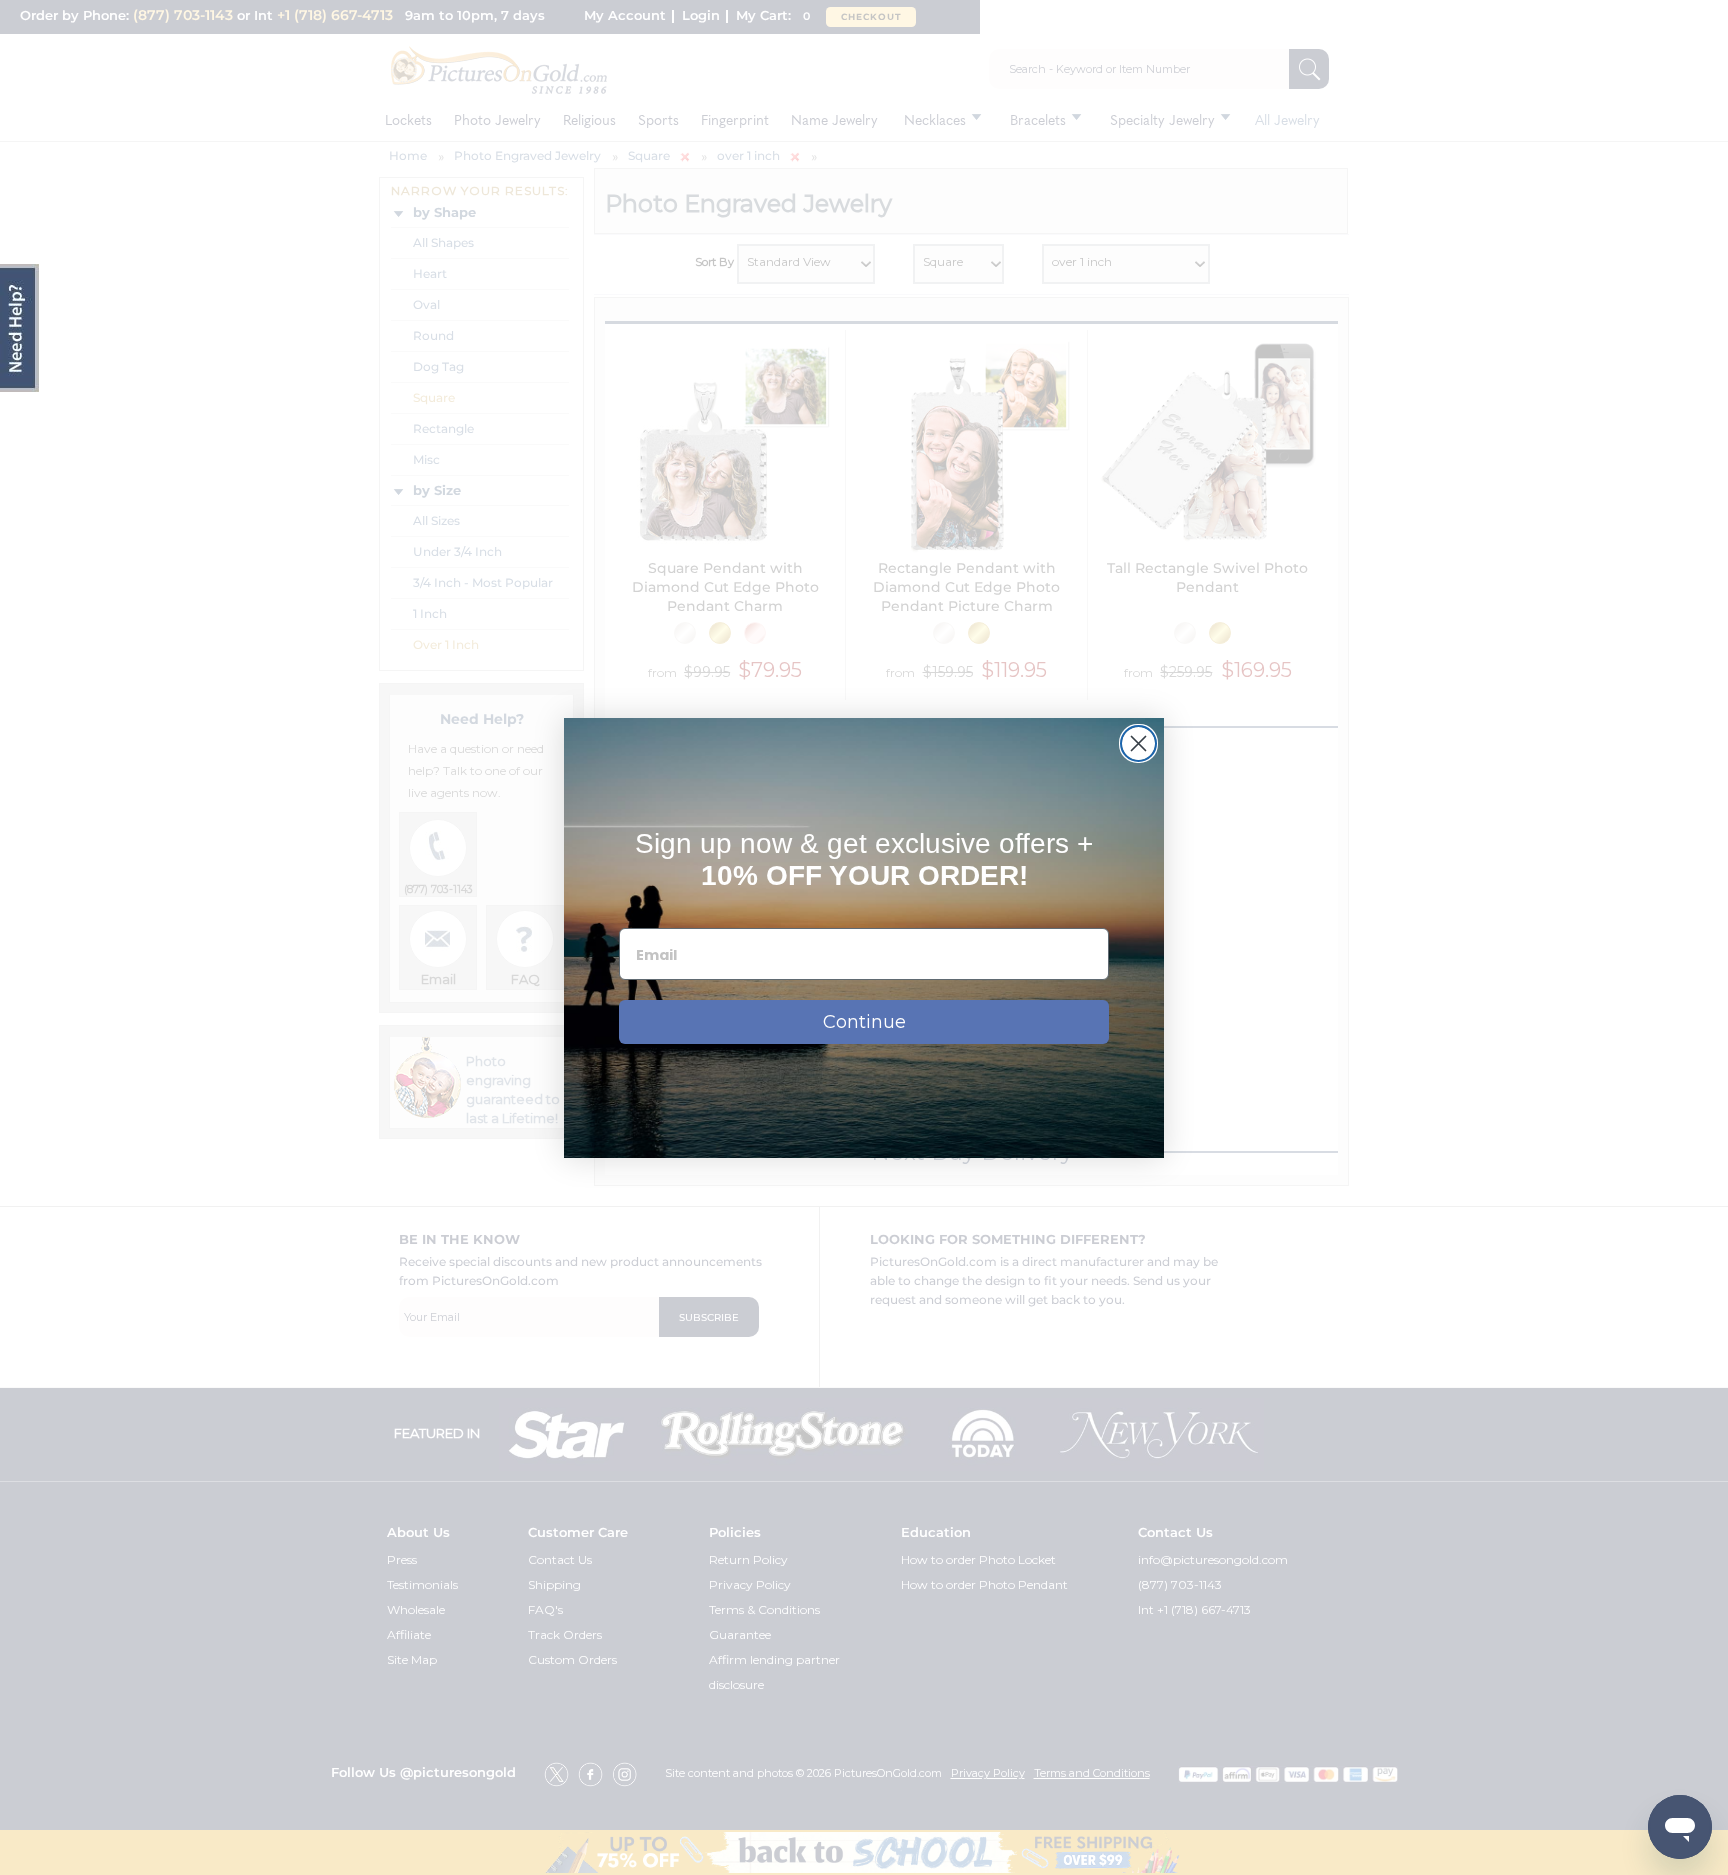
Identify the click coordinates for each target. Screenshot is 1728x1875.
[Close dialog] (1138, 743)
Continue (864, 1022)
